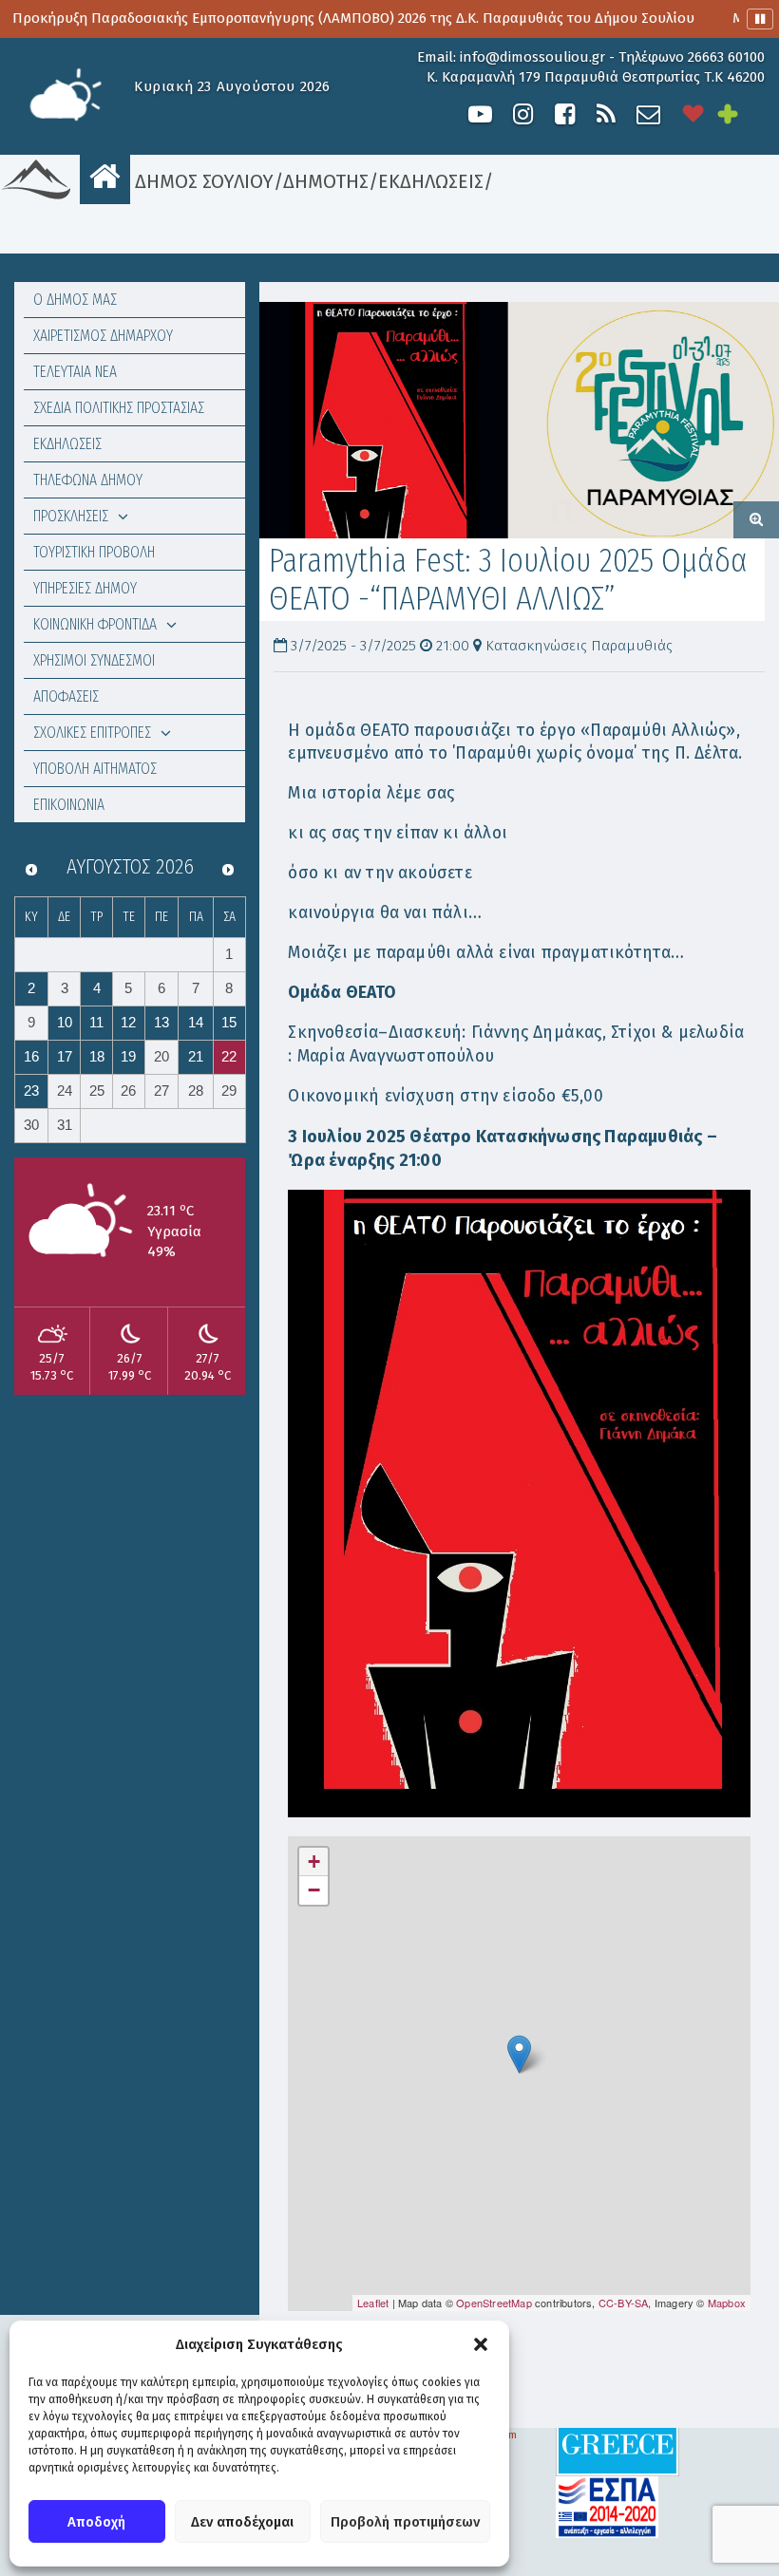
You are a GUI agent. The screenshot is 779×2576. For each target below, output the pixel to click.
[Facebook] (564, 114)
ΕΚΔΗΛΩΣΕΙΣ (431, 181)
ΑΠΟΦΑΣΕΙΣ (66, 696)
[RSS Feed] (606, 114)
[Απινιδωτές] (693, 114)
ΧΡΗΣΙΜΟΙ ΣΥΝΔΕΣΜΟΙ (94, 660)
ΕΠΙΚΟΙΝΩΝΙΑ (69, 805)
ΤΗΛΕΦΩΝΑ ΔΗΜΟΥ (88, 480)
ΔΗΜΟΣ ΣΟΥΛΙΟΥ (202, 181)
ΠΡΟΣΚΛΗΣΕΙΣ (71, 516)
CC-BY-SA (624, 2303)
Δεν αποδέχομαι (242, 2522)
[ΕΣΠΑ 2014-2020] (607, 2506)
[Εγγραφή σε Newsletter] (648, 114)
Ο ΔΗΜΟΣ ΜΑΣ (75, 300)
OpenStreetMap (494, 2303)
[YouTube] (480, 114)
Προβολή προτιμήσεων (405, 2522)
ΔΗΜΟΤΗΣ (326, 181)
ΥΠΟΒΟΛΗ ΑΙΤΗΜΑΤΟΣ (95, 769)
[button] (481, 2344)
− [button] (314, 1890)
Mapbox (727, 2303)
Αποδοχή (96, 2522)
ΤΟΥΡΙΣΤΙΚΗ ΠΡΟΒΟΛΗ (94, 552)
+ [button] (314, 1861)
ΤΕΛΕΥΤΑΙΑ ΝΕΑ (75, 372)
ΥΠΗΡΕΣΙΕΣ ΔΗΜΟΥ (85, 588)
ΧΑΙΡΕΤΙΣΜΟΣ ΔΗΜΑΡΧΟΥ (103, 336)
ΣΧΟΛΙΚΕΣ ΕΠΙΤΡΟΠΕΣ (92, 733)
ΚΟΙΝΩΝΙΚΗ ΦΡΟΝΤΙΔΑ (95, 624)
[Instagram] (522, 114)
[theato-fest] (519, 420)
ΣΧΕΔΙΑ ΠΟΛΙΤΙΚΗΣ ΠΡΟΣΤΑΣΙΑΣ (119, 408)
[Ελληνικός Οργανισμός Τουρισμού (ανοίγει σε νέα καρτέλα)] (617, 2444)
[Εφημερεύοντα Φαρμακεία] (741, 114)
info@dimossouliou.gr (532, 57)
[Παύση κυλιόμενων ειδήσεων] (760, 19)
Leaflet (373, 2303)
